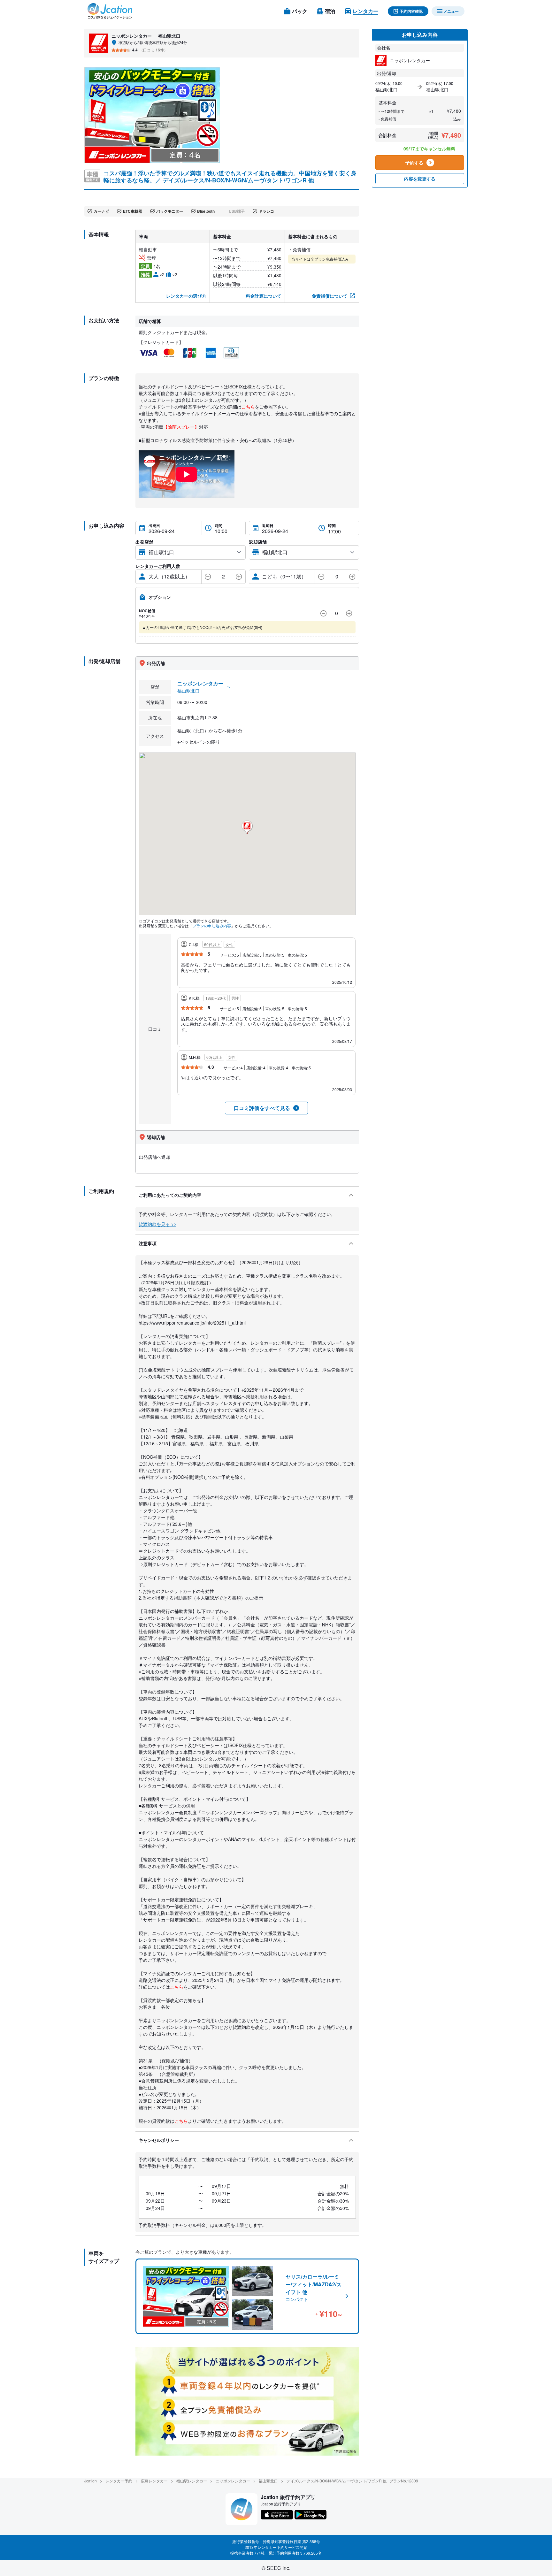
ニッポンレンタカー (233, 2481)
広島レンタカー (154, 2481)
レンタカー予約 (119, 2481)
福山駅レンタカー (192, 2481)
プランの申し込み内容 (212, 925)
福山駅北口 (268, 2481)
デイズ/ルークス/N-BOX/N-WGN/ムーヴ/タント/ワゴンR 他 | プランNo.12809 (352, 2481)
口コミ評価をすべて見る (262, 1108)
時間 (218, 525)
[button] (247, 827)
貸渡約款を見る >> (157, 1224)
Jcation (91, 2481)
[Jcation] (110, 11)
